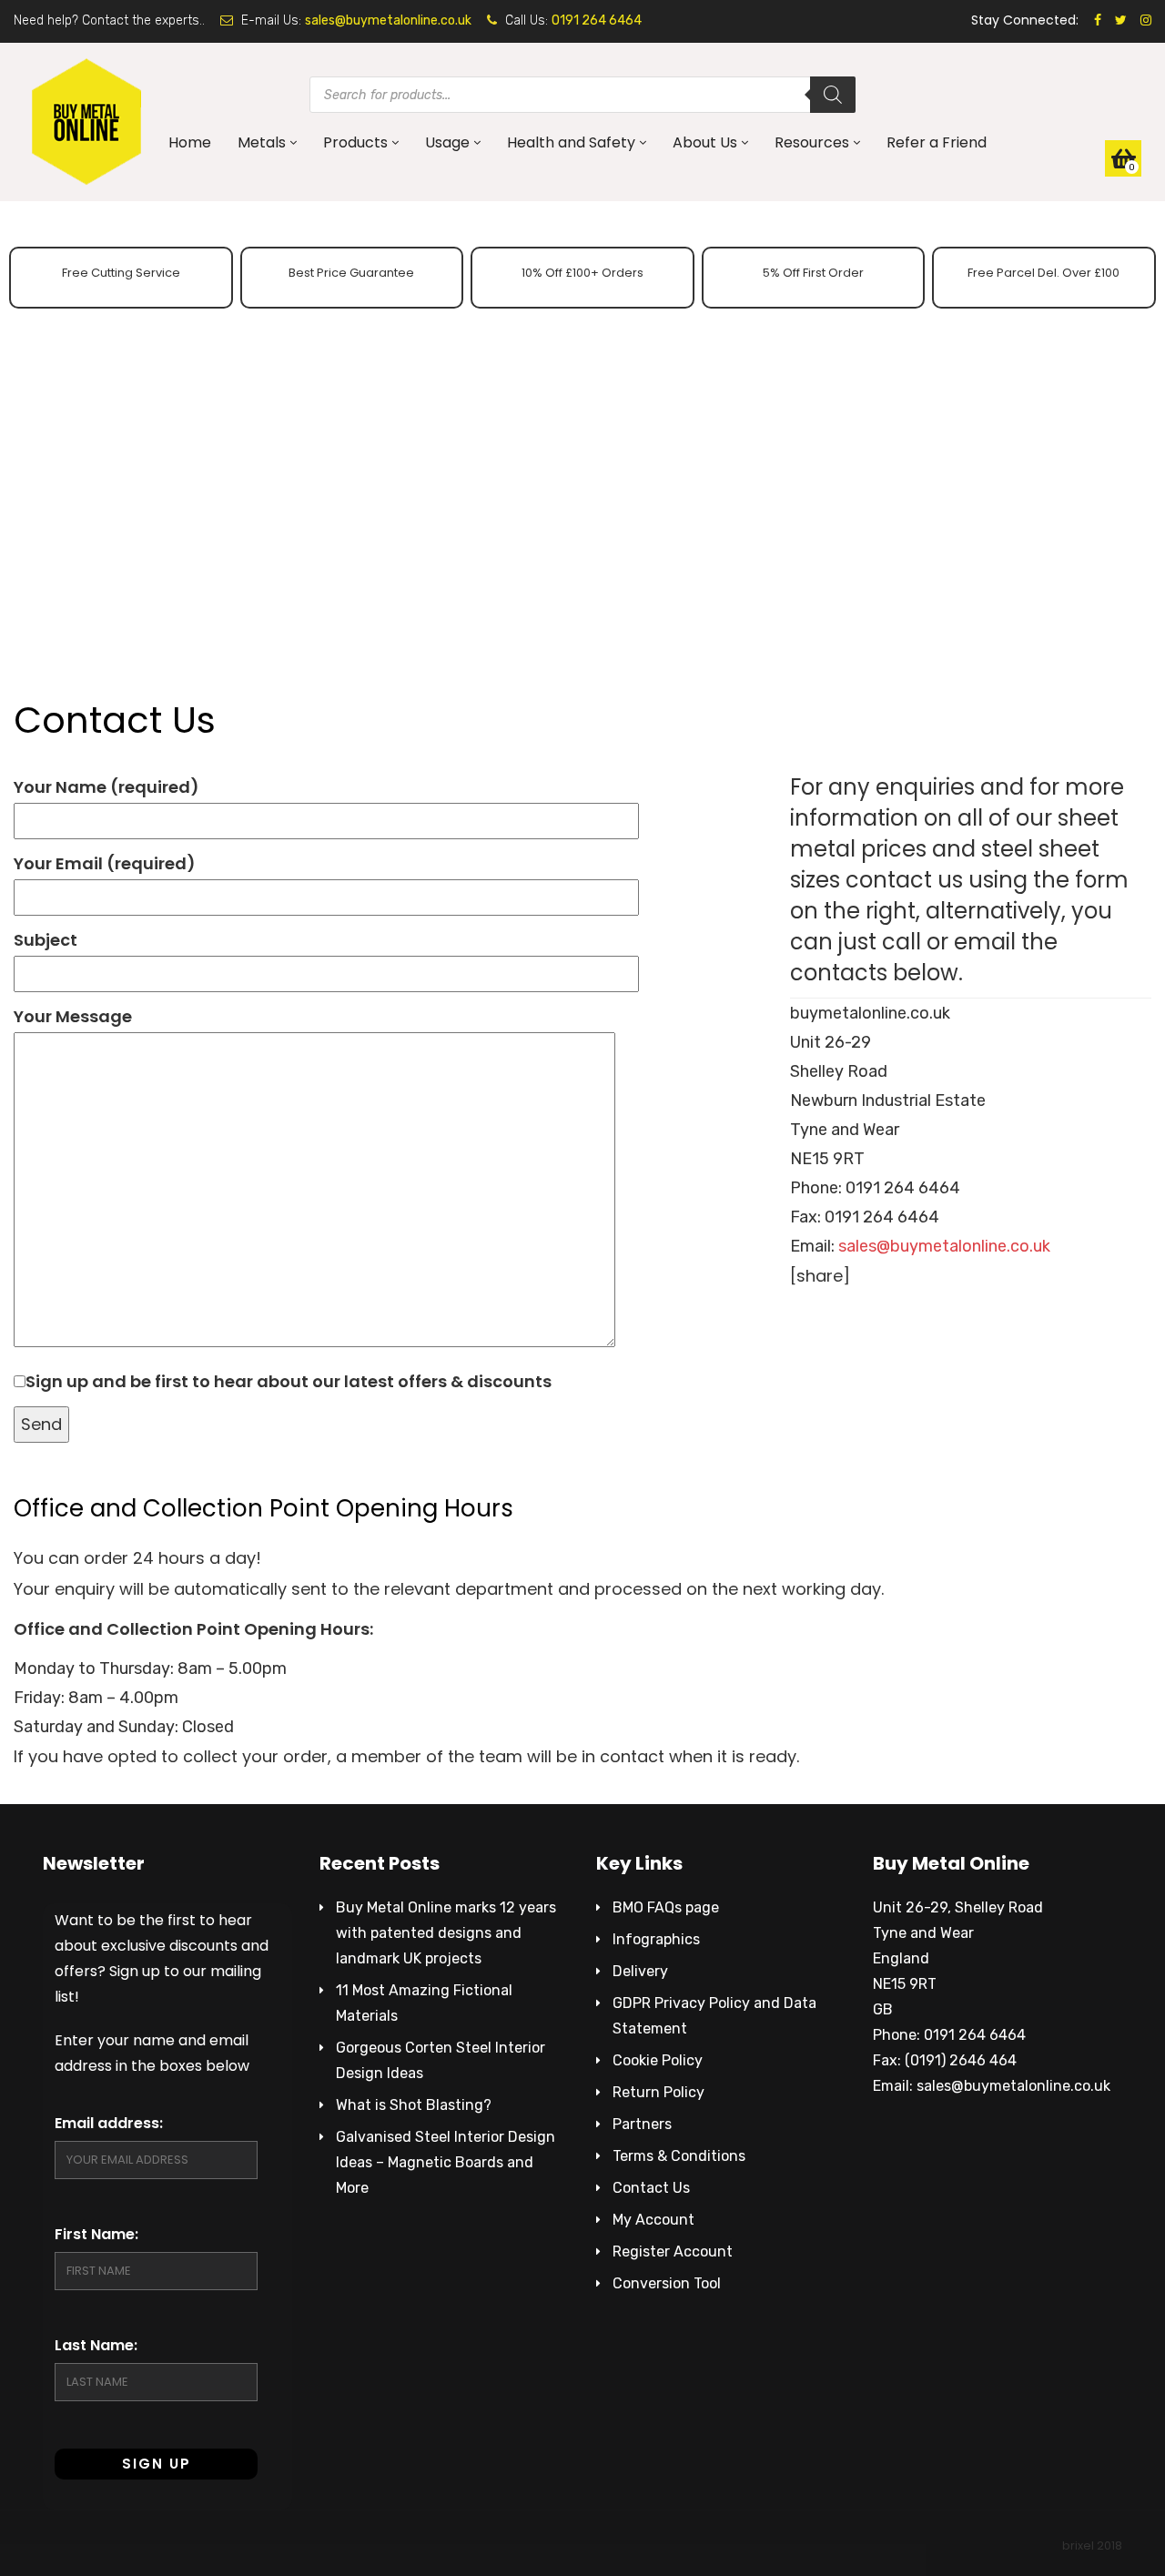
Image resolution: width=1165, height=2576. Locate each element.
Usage (447, 142)
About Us (705, 142)
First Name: (96, 2234)
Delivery (640, 1971)
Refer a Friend (937, 142)
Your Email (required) (105, 863)
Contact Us (651, 2188)
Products (355, 142)
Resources (812, 142)
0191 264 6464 (597, 20)
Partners (642, 2124)
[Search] (833, 95)
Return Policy (658, 2092)
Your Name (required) (106, 787)
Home (190, 142)
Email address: (109, 2123)
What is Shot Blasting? (414, 2105)
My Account (653, 2220)
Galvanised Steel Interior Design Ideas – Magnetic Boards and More (446, 2162)
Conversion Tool (667, 2283)
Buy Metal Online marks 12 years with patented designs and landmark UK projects (446, 1933)
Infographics (656, 1939)
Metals (262, 142)
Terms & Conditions (679, 2156)
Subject (46, 940)
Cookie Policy (658, 2060)
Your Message (73, 1016)
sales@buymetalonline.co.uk (388, 20)
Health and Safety (571, 142)
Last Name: (96, 2345)
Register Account (673, 2251)
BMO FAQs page (666, 1907)
